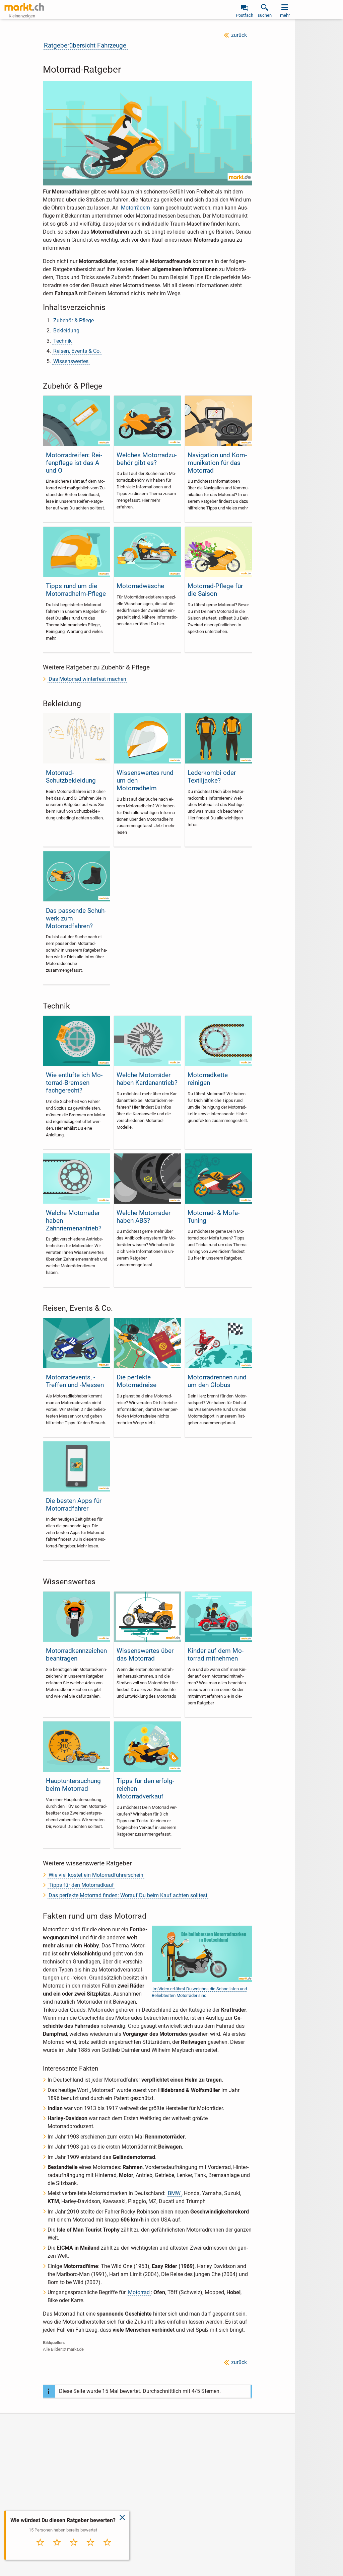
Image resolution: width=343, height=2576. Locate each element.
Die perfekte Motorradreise (136, 1381)
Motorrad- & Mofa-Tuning (214, 1217)
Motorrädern (135, 208)
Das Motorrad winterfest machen (87, 679)
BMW (174, 2193)
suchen (265, 15)
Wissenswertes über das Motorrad (145, 1655)
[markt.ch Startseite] (24, 7)
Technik (62, 341)
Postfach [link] (245, 15)
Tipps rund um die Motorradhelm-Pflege (76, 590)
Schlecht (57, 2549)
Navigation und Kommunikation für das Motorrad (217, 463)
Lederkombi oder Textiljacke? (212, 777)
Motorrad (139, 2292)
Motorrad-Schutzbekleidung (71, 777)
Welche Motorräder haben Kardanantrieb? (147, 1079)
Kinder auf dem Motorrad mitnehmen (216, 1655)
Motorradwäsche (140, 586)
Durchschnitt (74, 2551)
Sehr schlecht (40, 2551)
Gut (90, 2549)
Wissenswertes (71, 361)
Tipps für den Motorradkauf (81, 1885)
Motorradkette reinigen (208, 1079)
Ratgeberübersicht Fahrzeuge (85, 45)
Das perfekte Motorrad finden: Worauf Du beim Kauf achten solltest (128, 1895)
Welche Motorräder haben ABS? (144, 1217)
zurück (239, 35)
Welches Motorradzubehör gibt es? (147, 459)
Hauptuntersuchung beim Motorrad (73, 1785)
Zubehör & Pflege (74, 320)
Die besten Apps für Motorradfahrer (74, 1505)
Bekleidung (66, 331)
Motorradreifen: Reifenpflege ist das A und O (74, 463)
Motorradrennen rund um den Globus (217, 1381)
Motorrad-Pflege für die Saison (215, 590)
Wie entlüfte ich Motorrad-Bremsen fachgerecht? (74, 1083)
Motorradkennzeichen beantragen (76, 1655)
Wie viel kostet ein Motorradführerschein (96, 1875)
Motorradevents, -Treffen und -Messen (75, 1381)
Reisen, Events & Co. (77, 351)
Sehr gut (107, 2549)
